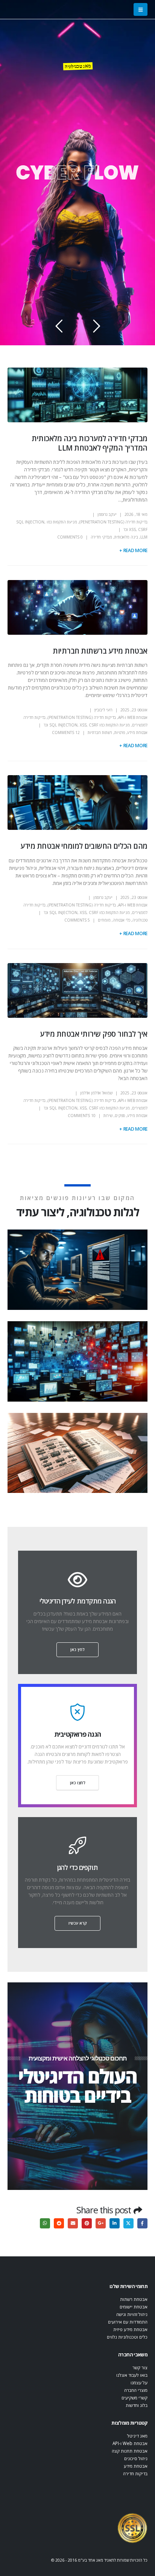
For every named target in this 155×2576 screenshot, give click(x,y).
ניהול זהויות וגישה (132, 2314)
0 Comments (70, 537)
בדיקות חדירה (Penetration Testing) (113, 522)
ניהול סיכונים (136, 2458)
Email (73, 2223)
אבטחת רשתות (134, 2299)
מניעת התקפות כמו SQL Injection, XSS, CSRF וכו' (87, 725)
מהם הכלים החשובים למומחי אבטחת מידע (84, 846)
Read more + (133, 550)
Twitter (128, 2223)
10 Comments (82, 1116)
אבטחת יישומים (134, 2307)
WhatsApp (45, 2223)
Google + (101, 2223)
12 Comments (66, 732)
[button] (141, 9)
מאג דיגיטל (137, 2436)
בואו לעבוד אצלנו (132, 2375)
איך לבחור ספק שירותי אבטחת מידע (94, 1034)
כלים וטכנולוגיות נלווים (127, 2337)
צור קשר (140, 2367)
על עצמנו (139, 2382)
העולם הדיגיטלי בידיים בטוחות (77, 2086)
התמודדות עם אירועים (128, 2322)
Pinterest (87, 2223)
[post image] (77, 395)
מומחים (104, 920)
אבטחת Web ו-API (133, 717)
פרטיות (120, 732)
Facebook (142, 2223)
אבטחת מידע (137, 732)
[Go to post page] (76, 1270)
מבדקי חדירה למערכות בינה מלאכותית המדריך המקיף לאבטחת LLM (90, 443)
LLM (144, 537)
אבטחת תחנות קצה (130, 2451)
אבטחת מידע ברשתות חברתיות (100, 651)
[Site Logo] (132, 2528)
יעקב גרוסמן (107, 514)
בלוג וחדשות (137, 2405)
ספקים (120, 1116)
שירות (108, 1116)
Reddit (59, 2223)
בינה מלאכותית (126, 537)
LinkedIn (115, 2223)
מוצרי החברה (136, 2390)
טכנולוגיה (140, 920)
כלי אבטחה (122, 920)
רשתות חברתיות (100, 732)
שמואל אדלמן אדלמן (96, 1093)
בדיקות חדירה (135, 2473)
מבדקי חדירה (101, 537)
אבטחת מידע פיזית (130, 2329)
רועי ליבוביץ (103, 710)
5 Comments (77, 920)
